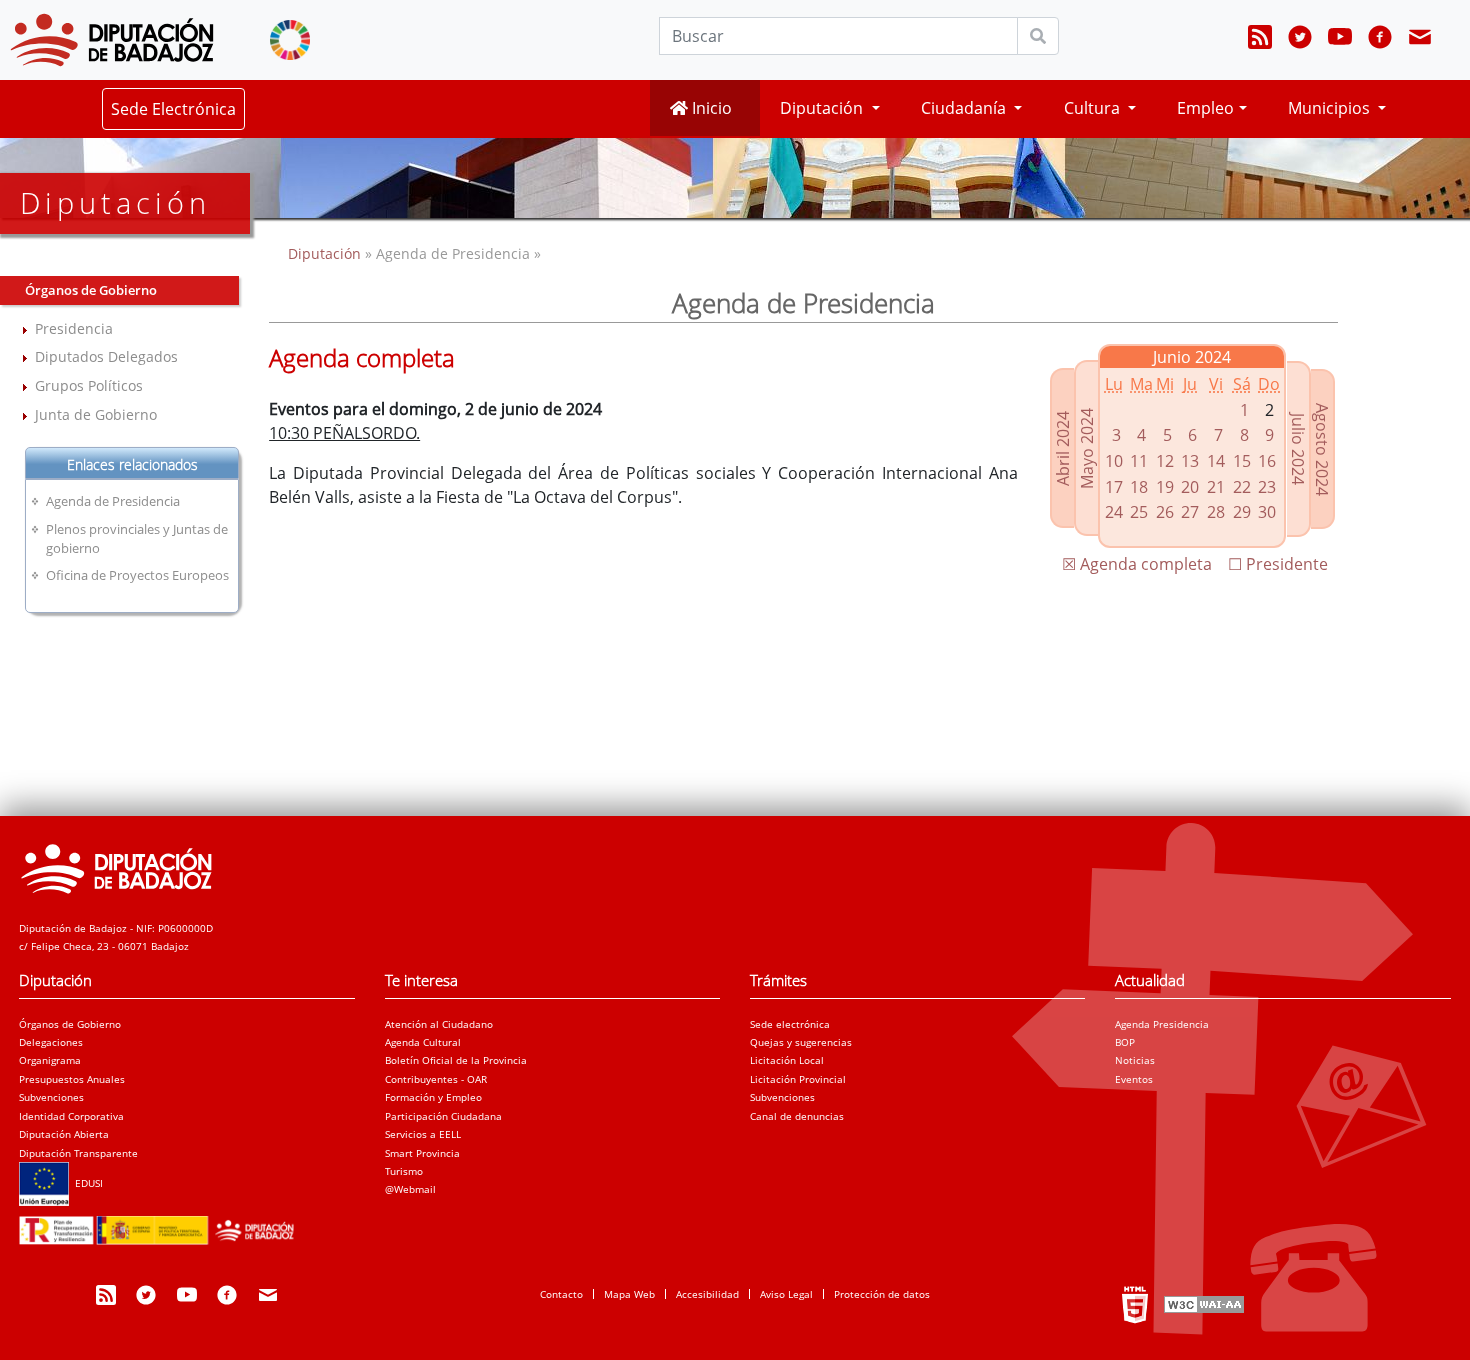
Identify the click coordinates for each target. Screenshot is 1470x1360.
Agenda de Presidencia (113, 501)
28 (1216, 512)
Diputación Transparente (78, 1153)
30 (1267, 512)
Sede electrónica (790, 1024)
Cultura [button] (1094, 108)
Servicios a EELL (423, 1134)
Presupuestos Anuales (72, 1079)
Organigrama (50, 1060)
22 (1242, 487)
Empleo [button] (1205, 108)
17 (1114, 487)
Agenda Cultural (423, 1042)
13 (1190, 461)
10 (1114, 461)
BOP (1125, 1042)
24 (1114, 512)
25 (1139, 512)
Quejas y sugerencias (801, 1042)
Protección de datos (882, 1294)
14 (1216, 461)
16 (1267, 461)
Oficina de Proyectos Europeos (137, 575)
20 (1190, 487)
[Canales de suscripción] (1260, 40)
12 (1165, 461)
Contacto (561, 1294)
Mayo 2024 (1087, 448)
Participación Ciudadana (443, 1116)
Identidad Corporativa (71, 1116)
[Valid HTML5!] (1135, 1303)
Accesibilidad (707, 1294)
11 (1139, 461)
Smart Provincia (422, 1153)
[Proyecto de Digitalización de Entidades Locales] (161, 1224)
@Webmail (410, 1189)
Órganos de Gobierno (70, 1024)
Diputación (326, 253)
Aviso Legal (786, 1294)
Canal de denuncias (797, 1116)
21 (1216, 487)
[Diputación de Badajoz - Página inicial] (112, 40)
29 (1242, 512)
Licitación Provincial (798, 1079)
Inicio (710, 108)
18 (1139, 487)
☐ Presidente (1278, 564)
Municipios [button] (1331, 108)
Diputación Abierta (64, 1134)
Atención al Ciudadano (439, 1024)
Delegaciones (51, 1042)
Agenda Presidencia (1162, 1024)
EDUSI (86, 1183)
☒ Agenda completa (1137, 564)
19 (1165, 487)
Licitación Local (787, 1060)
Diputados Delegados (106, 356)
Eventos (1134, 1079)
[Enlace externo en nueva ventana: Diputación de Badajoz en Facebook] (1380, 40)
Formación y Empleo (433, 1097)
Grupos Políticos (89, 385)
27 (1190, 512)
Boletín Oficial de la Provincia (456, 1060)
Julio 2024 (1298, 449)
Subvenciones (51, 1097)
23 (1267, 487)
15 (1242, 461)
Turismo (404, 1171)
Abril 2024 (1063, 448)
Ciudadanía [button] (965, 108)
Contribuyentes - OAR (436, 1079)
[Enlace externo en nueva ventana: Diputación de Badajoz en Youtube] (1340, 40)
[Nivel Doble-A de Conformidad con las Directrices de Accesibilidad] (1202, 1303)
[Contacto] (1420, 40)
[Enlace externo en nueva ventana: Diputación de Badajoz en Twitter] (1300, 40)
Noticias (1135, 1060)
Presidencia (74, 328)
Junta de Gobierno (96, 414)
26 (1165, 512)
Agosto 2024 (1322, 449)
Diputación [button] (823, 108)
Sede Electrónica (173, 109)
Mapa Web (629, 1294)
